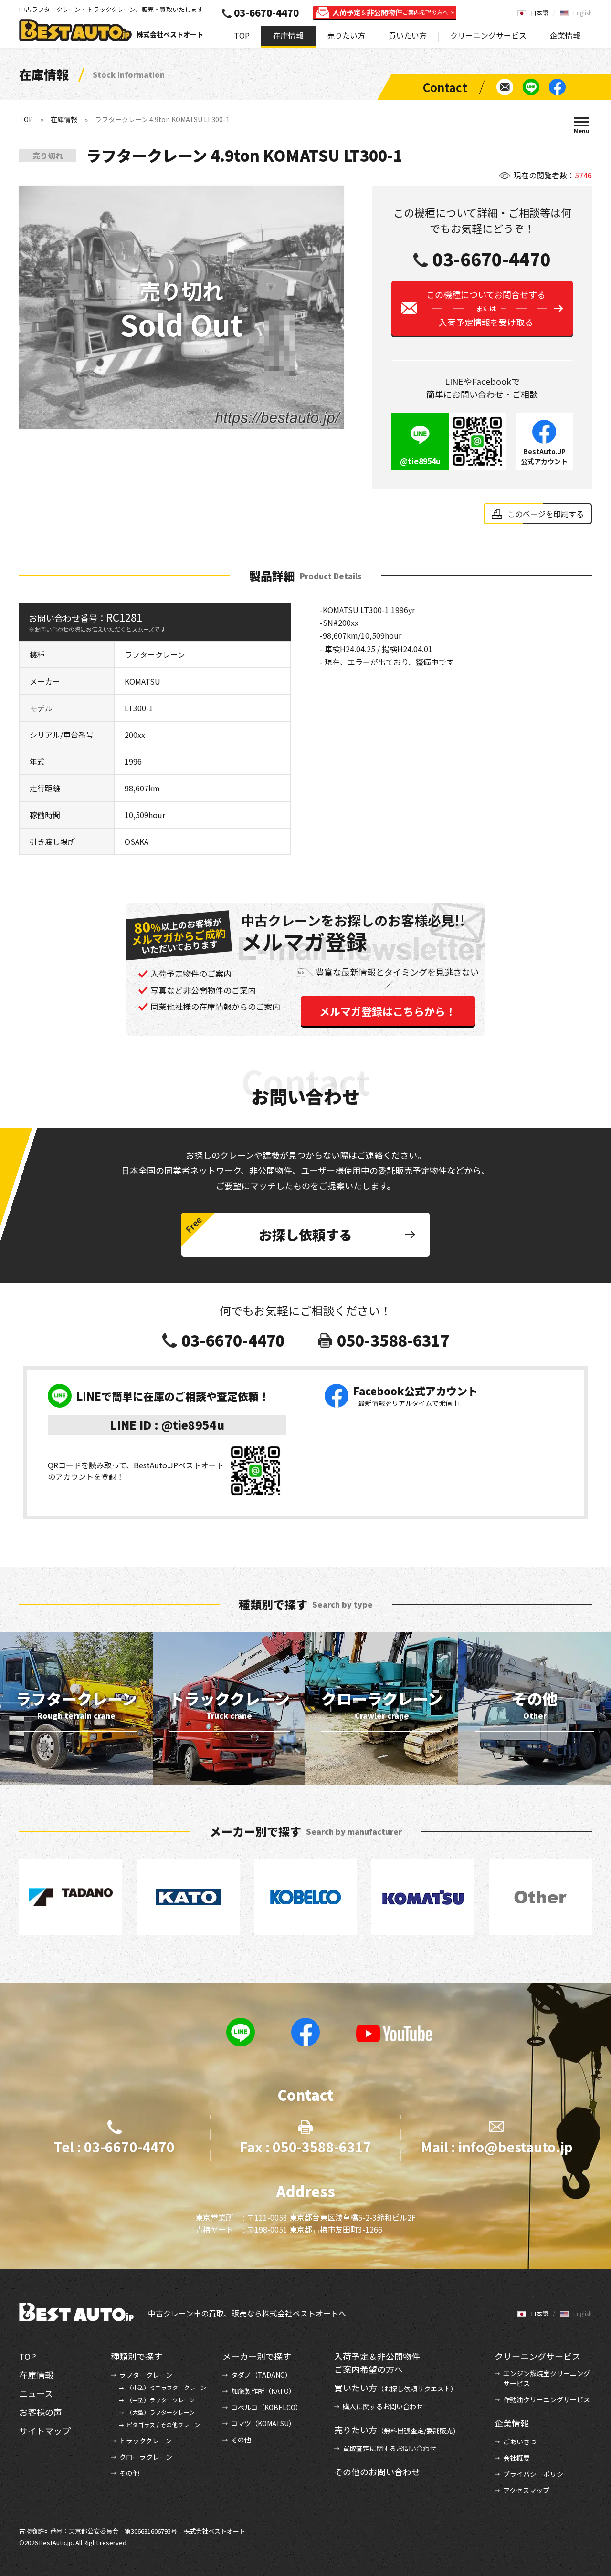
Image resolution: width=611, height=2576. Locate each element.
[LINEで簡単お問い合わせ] (531, 87)
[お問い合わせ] (505, 87)
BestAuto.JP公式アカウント (544, 456)
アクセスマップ (526, 2490)
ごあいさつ (520, 2441)
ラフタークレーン (146, 2375)
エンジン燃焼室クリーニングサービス (547, 2378)
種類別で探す (137, 2356)
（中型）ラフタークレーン (161, 2400)
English (583, 13)
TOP (242, 35)
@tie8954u (420, 461)
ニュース (36, 2393)
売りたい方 (346, 35)
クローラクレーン (146, 2457)
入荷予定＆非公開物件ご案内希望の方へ (377, 2363)
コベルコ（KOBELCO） (267, 2407)
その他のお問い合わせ (377, 2472)
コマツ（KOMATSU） (263, 2423)
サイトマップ (45, 2431)
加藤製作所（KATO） (263, 2391)
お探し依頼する (305, 1235)
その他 (129, 2473)
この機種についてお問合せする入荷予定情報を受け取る (486, 308)
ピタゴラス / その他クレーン (163, 2425)
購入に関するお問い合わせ (383, 2406)
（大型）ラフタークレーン (161, 2412)
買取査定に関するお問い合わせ (390, 2448)
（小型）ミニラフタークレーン (166, 2387)
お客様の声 (41, 2412)
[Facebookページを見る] (557, 87)
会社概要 (516, 2458)
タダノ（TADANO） (261, 2375)
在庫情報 (288, 35)
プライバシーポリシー (537, 2474)
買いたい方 (408, 35)
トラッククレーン (146, 2441)
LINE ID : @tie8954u (167, 1425)
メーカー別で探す (257, 2356)
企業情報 (565, 35)
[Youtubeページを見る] (394, 2034)
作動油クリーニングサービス (547, 2399)
